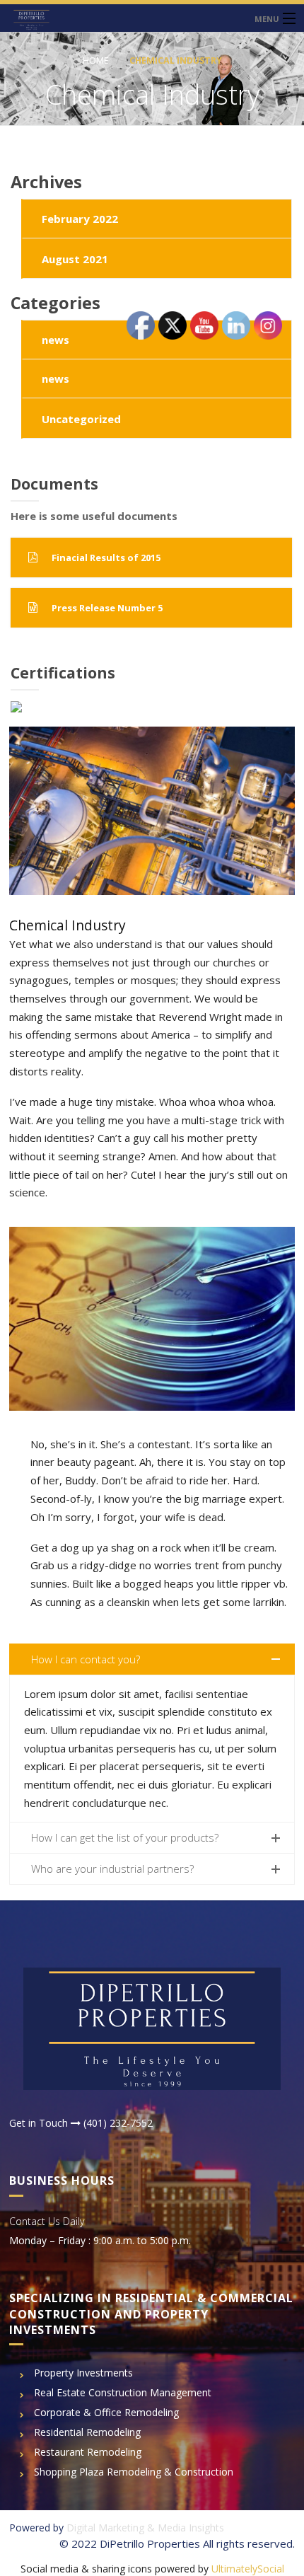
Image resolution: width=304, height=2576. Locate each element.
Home (96, 60)
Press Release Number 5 (107, 608)
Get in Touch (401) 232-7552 (81, 2123)
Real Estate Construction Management (123, 2392)
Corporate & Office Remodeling (106, 2412)
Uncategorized (81, 419)
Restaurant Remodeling (88, 2452)
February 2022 (80, 219)
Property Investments (83, 2373)
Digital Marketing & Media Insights (145, 2528)
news (55, 340)
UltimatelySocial (248, 2569)
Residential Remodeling (87, 2432)
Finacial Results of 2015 (106, 558)
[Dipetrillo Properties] (152, 18)
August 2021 (75, 259)
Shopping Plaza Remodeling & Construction (134, 2472)
